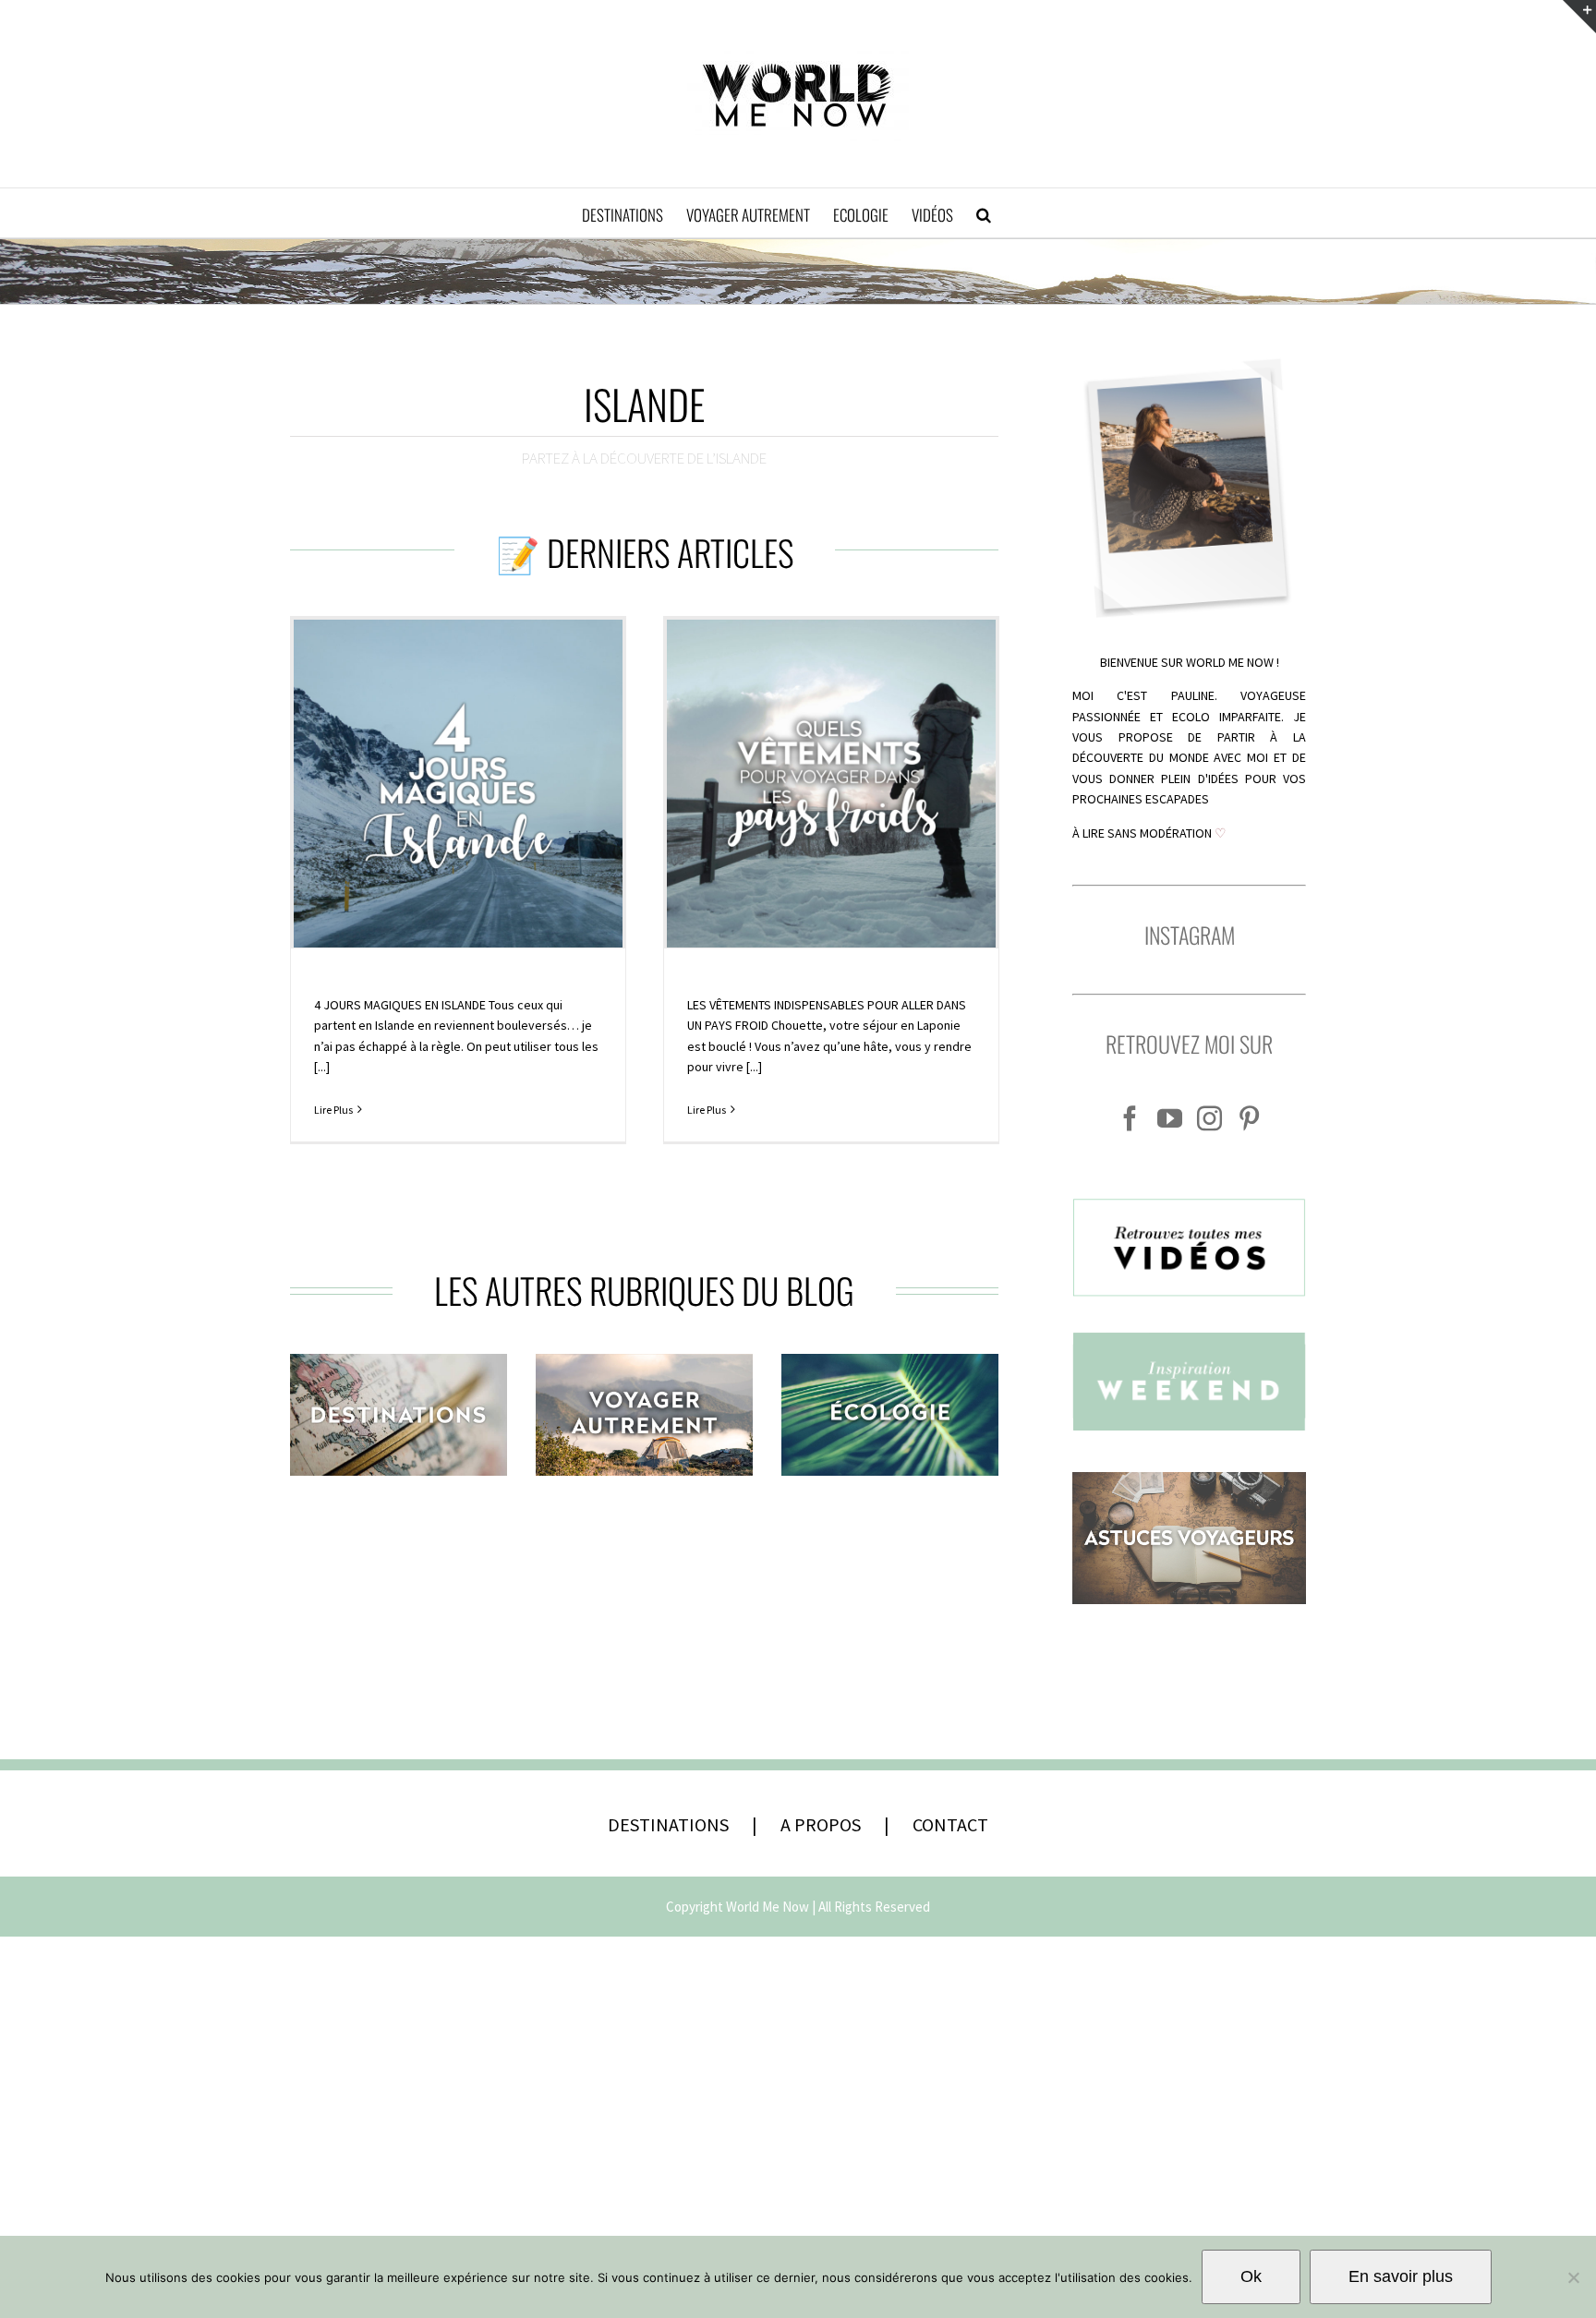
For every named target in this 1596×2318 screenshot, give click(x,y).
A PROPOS (821, 1824)
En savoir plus (1401, 2276)
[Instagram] (1209, 1118)
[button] (984, 213)
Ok (1251, 2276)
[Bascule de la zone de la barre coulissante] (1579, 17)
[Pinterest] (1249, 1118)
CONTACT (950, 1824)
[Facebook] (1130, 1118)
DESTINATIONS (668, 1824)
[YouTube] (1170, 1118)
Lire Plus (333, 1110)
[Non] (1573, 2277)
